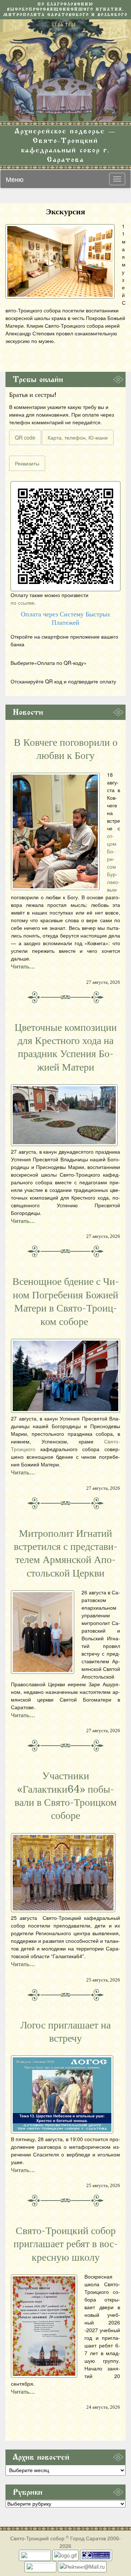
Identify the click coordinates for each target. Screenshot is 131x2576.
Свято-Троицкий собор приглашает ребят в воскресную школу (66, 2244)
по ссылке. (23, 603)
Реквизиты (27, 463)
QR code (25, 437)
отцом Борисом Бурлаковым (113, 863)
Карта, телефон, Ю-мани (78, 437)
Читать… (23, 966)
